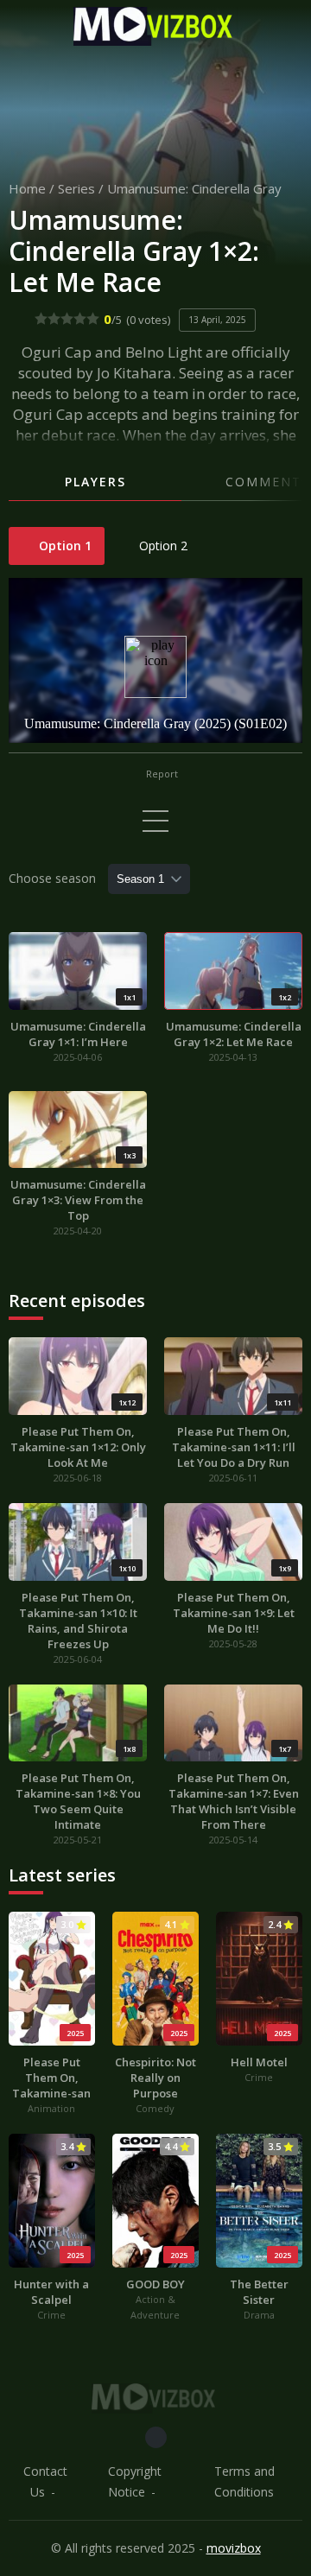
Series (76, 188)
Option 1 (63, 546)
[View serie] (155, 821)
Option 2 (162, 546)
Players (95, 482)
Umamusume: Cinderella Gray (194, 188)
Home (27, 188)
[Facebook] (156, 2437)
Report (161, 774)
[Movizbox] (155, 26)
